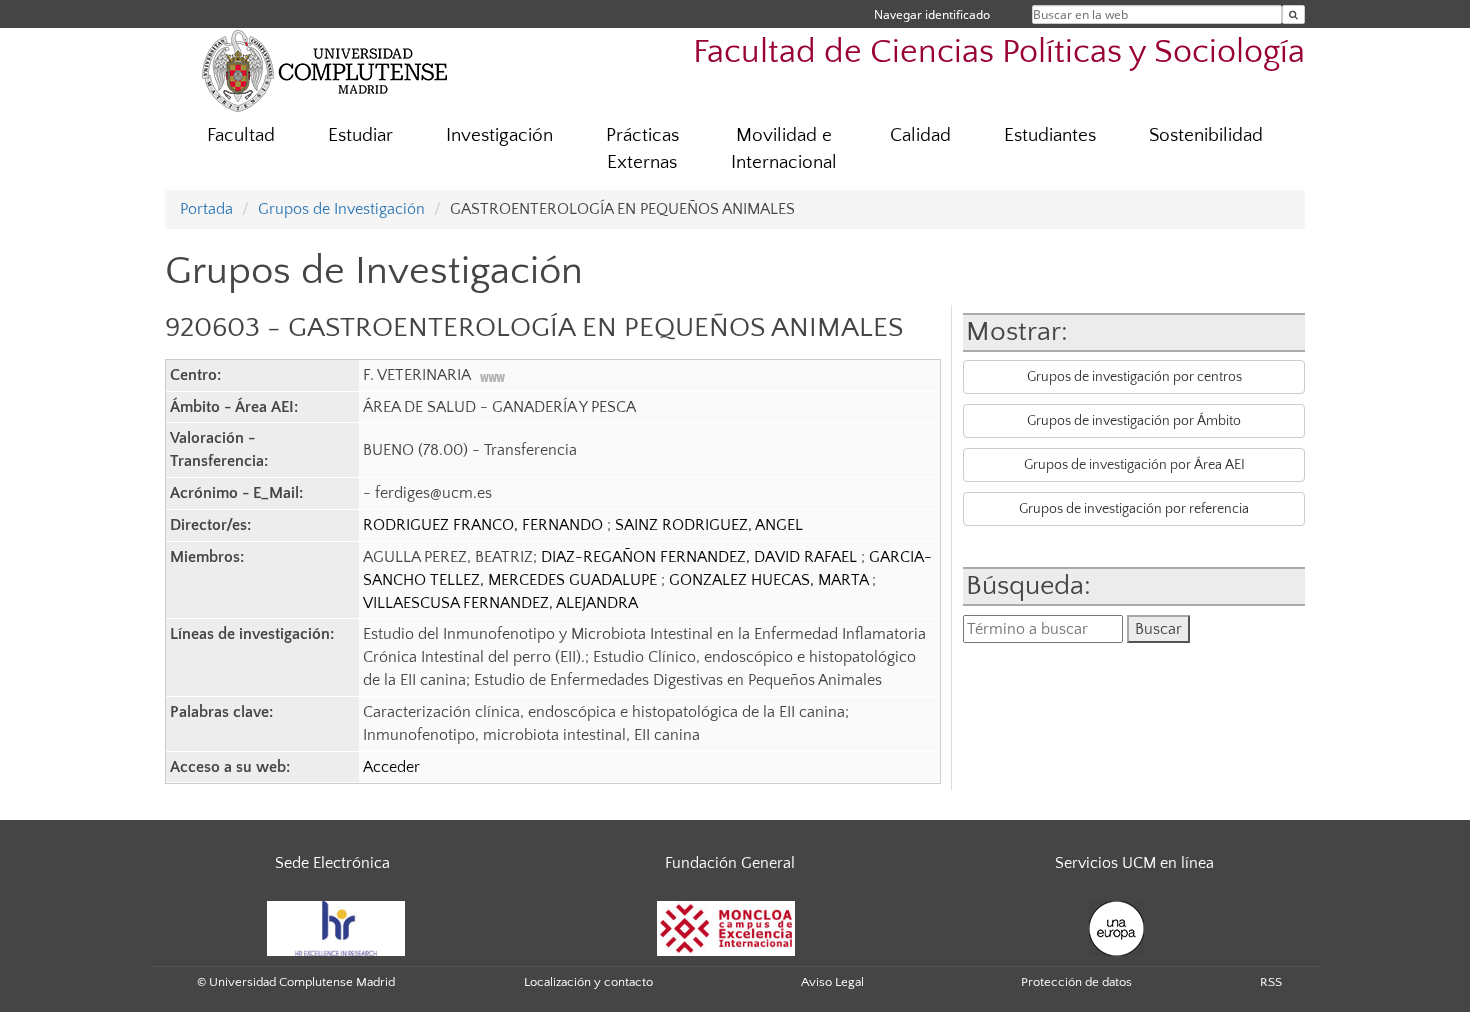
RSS (1271, 982)
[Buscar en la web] (1293, 14)
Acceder (391, 767)
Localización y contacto (588, 982)
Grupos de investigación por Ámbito (1134, 421)
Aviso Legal (832, 982)
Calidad (920, 135)
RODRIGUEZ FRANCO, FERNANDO (485, 525)
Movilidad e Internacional (784, 149)
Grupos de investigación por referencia (1134, 509)
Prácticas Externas (642, 149)
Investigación (499, 135)
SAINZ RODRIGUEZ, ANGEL (709, 525)
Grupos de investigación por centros (1134, 377)
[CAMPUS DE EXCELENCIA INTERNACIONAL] (726, 927)
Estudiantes (1050, 135)
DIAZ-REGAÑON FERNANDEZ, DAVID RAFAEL (701, 557)
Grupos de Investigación (341, 209)
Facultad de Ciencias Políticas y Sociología (999, 52)
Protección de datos (1076, 982)
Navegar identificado (932, 14)
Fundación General (730, 863)
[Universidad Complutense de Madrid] (325, 70)
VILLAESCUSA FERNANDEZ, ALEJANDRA (500, 603)
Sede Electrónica (332, 863)
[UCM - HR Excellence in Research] (336, 927)
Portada (206, 209)
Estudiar (360, 135)
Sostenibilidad (1206, 135)
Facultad (241, 135)
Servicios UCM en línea (1134, 863)
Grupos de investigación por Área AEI (1134, 465)
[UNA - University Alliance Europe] (1116, 927)
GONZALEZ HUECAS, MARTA (770, 580)
